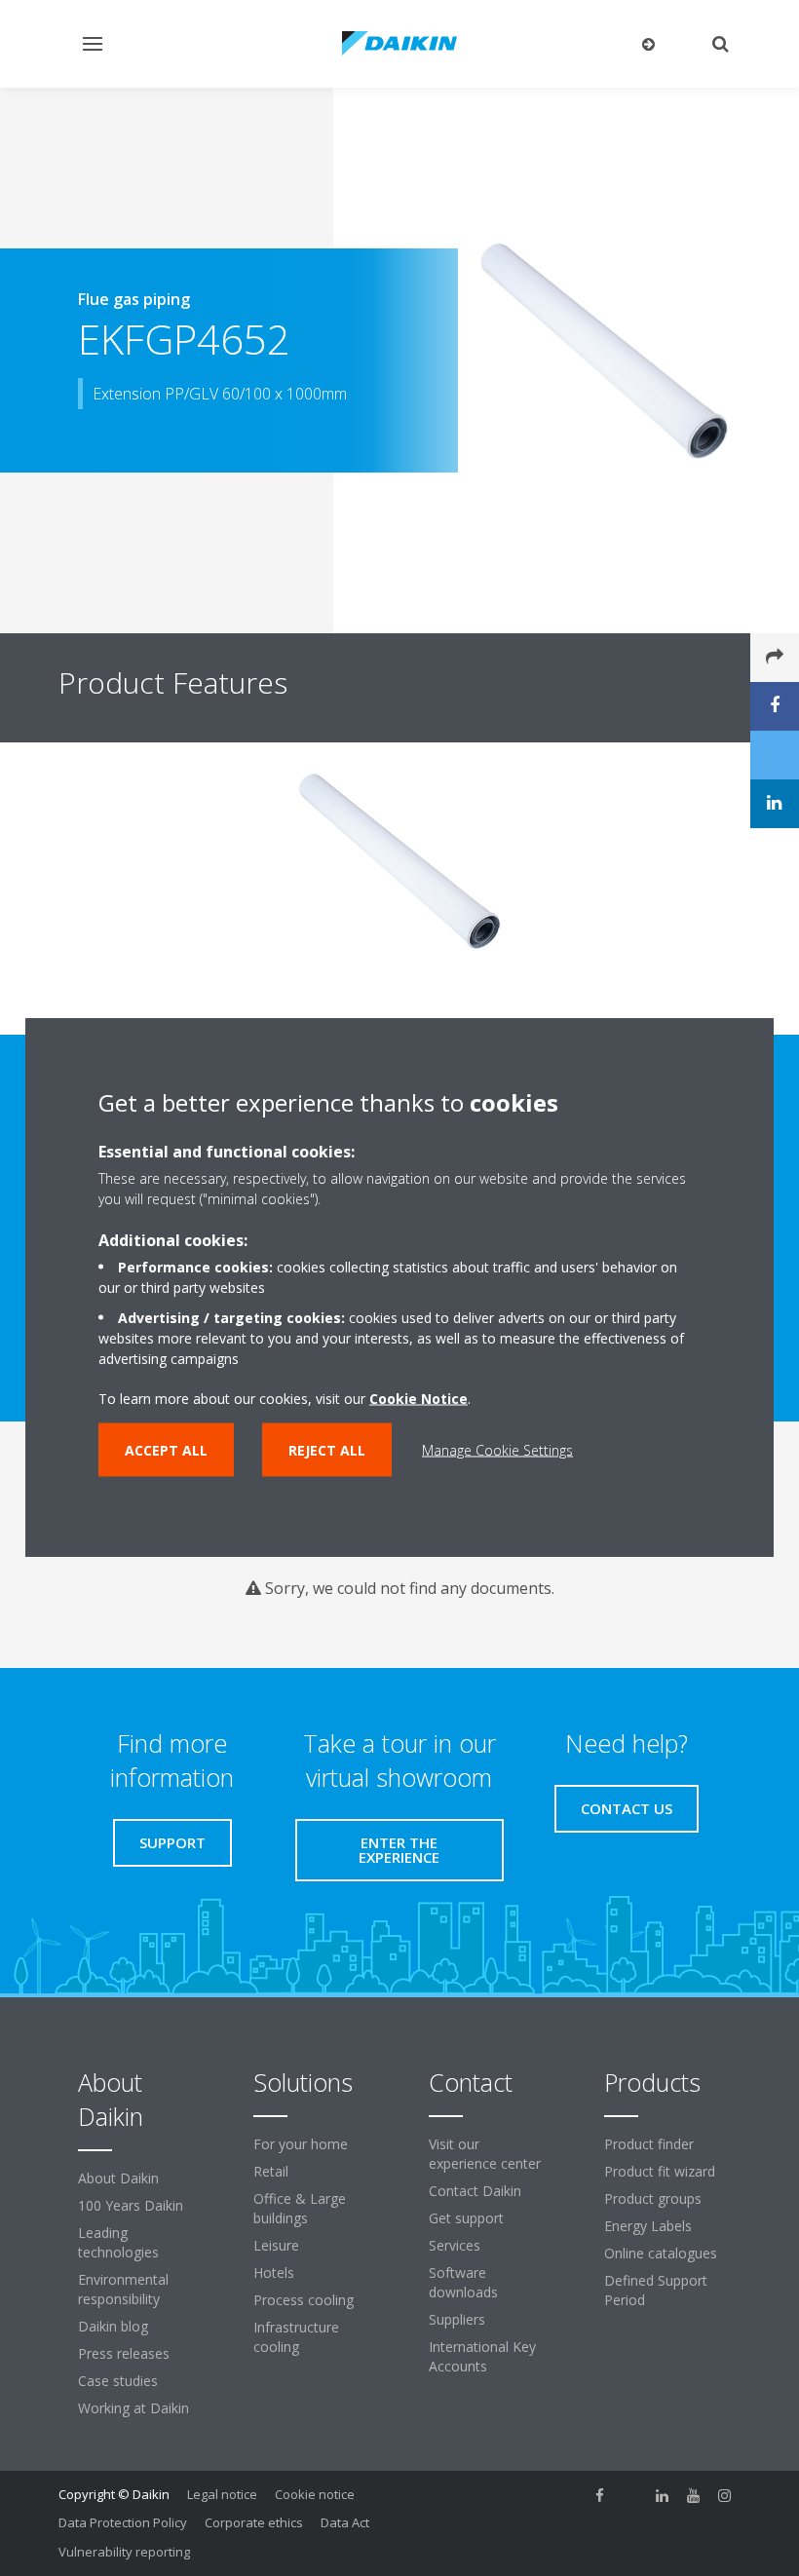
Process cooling (304, 2300)
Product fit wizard (660, 2171)
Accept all (166, 1450)
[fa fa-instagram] (725, 2496)
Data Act (345, 2522)
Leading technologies (118, 2242)
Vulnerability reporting (124, 2552)
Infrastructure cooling (296, 2337)
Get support (466, 2218)
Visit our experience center (485, 2154)
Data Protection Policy (123, 2522)
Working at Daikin (133, 2408)
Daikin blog (113, 2326)
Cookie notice (315, 2494)
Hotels (274, 2273)
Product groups (653, 2198)
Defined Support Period (656, 2290)
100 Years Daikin (131, 2205)
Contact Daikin (475, 2191)
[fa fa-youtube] (694, 2496)
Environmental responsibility (123, 2289)
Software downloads (463, 2282)
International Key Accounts (482, 2356)
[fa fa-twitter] (631, 2496)
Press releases (124, 2353)
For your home (301, 2144)
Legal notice (222, 2494)
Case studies (118, 2381)
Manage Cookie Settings (497, 1450)
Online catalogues (661, 2253)
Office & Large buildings (300, 2208)
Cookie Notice (419, 1399)
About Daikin (118, 2178)
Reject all (327, 1450)
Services (455, 2245)
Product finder (649, 2144)
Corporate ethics (254, 2522)
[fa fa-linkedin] (663, 2496)
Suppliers (457, 2319)
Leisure (276, 2245)
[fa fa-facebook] (600, 2496)
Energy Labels (648, 2226)
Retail (271, 2171)
